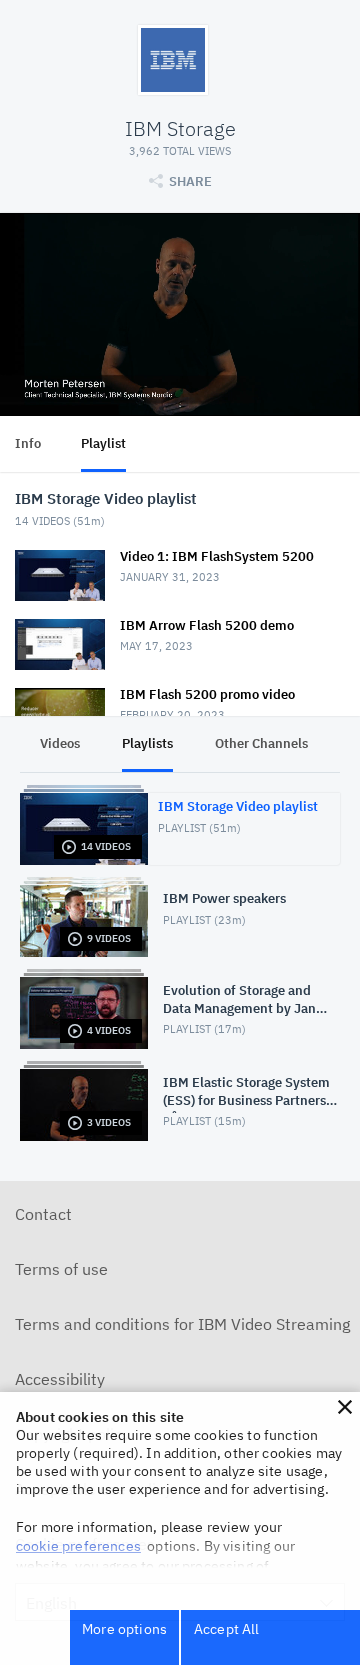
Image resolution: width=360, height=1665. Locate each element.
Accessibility (60, 1379)
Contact (43, 1214)
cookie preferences (78, 1546)
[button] (345, 1407)
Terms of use (61, 1269)
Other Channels (261, 743)
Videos (60, 743)
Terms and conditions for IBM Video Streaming (182, 1324)
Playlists (147, 743)
